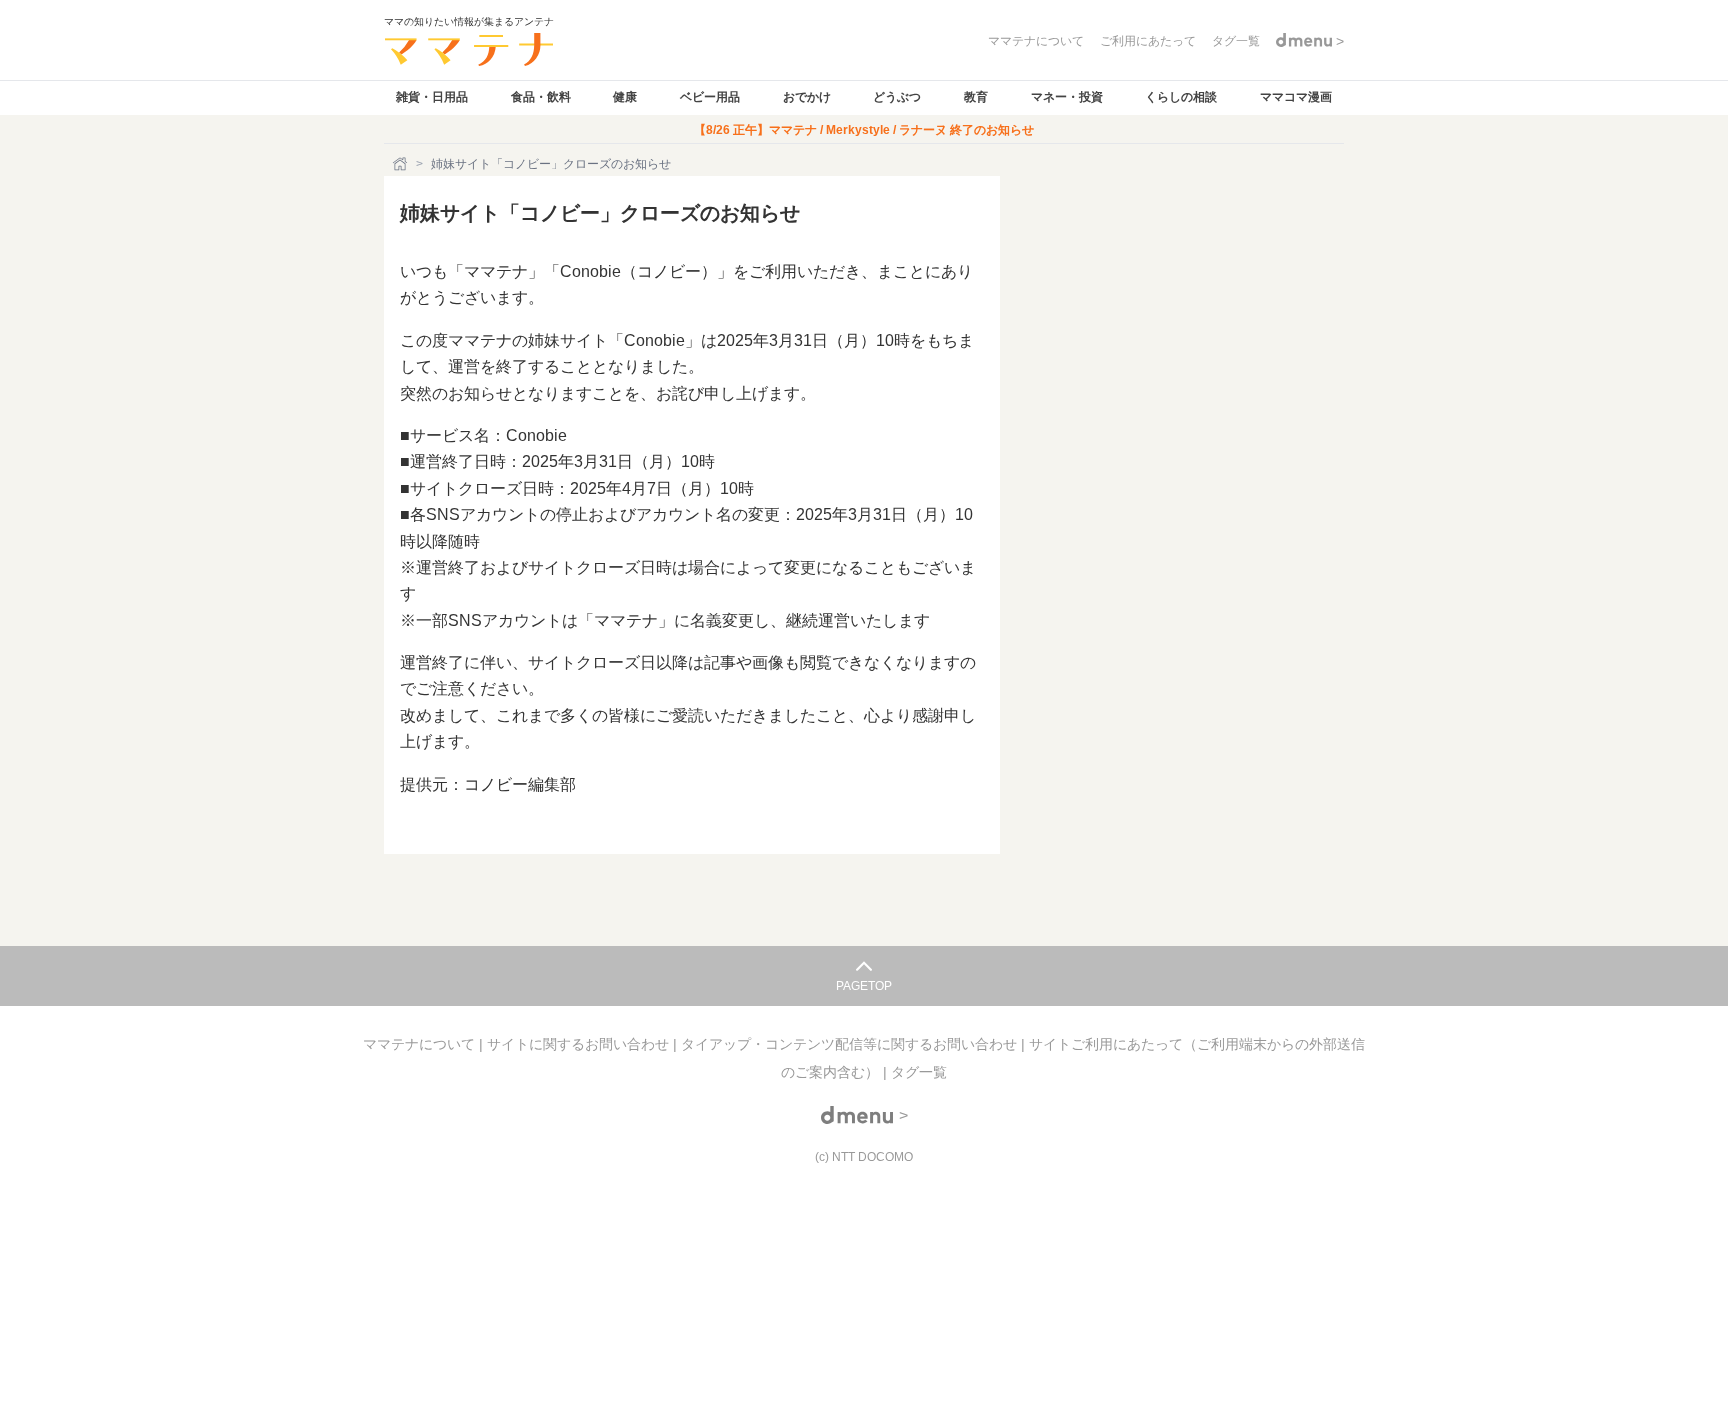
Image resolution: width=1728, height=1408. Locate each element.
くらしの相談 (1181, 97)
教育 (976, 97)
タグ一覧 (919, 1072)
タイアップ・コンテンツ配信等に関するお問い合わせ (851, 1044)
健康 (625, 97)
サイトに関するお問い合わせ (580, 1044)
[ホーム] (402, 164)
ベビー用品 (710, 97)
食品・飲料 (541, 97)
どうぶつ (897, 97)
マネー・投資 (1067, 97)
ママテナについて (421, 1044)
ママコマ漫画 (1296, 97)
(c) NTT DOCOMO (864, 1157)
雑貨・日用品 (432, 97)
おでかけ (807, 97)
